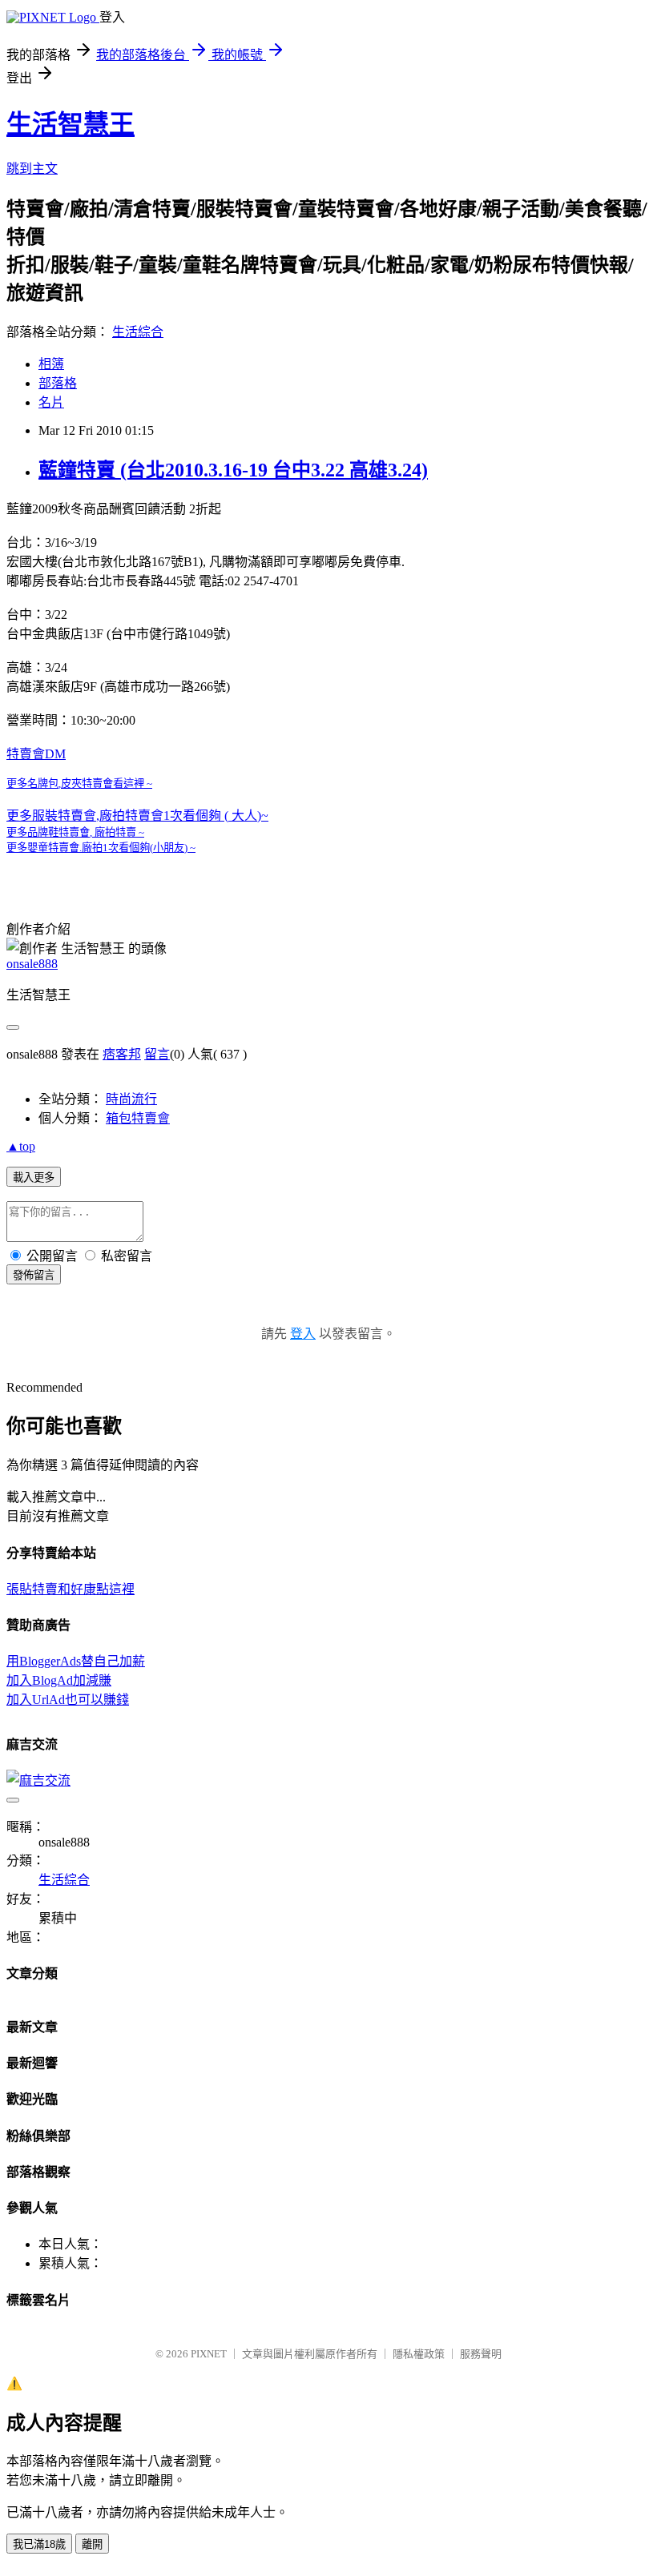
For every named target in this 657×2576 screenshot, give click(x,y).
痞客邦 (122, 1054)
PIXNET (209, 2354)
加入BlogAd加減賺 (59, 1680)
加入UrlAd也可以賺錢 (68, 1700)
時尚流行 (131, 1099)
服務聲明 (481, 2354)
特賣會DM (36, 754)
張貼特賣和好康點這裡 (71, 1589)
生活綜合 (138, 332)
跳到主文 (32, 169)
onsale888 (32, 964)
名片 (51, 402)
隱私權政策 (419, 2354)
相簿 (51, 364)
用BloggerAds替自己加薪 (76, 1661)
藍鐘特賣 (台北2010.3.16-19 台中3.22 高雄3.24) (233, 470)
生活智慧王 (71, 124)
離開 (92, 2544)
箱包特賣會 (138, 1118)
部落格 (58, 383)
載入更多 (34, 1177)
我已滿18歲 (39, 2544)
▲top (21, 1146)
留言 (157, 1054)
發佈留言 (34, 1275)
